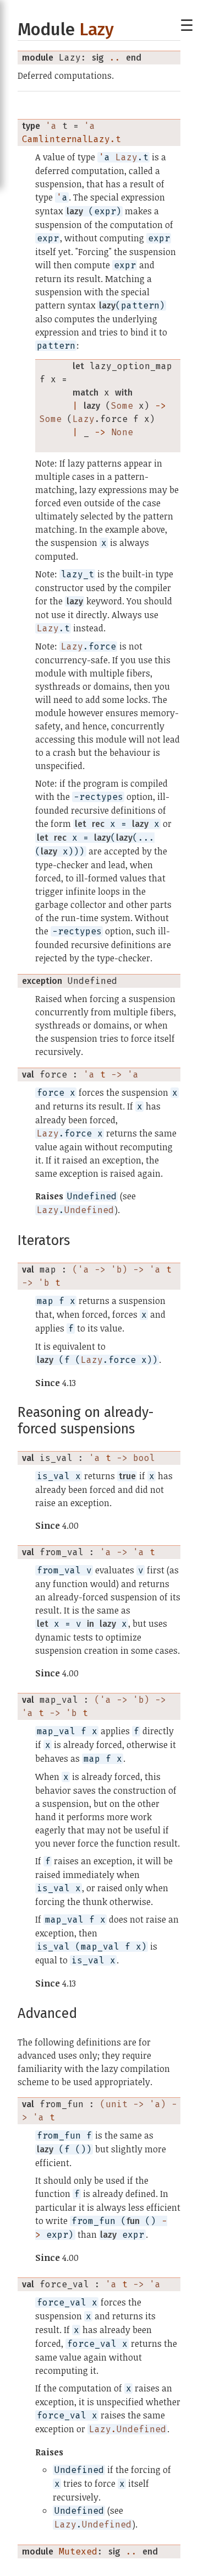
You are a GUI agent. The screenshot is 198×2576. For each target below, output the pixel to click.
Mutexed (78, 2551)
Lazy (97, 29)
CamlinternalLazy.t (71, 139)
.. (115, 58)
